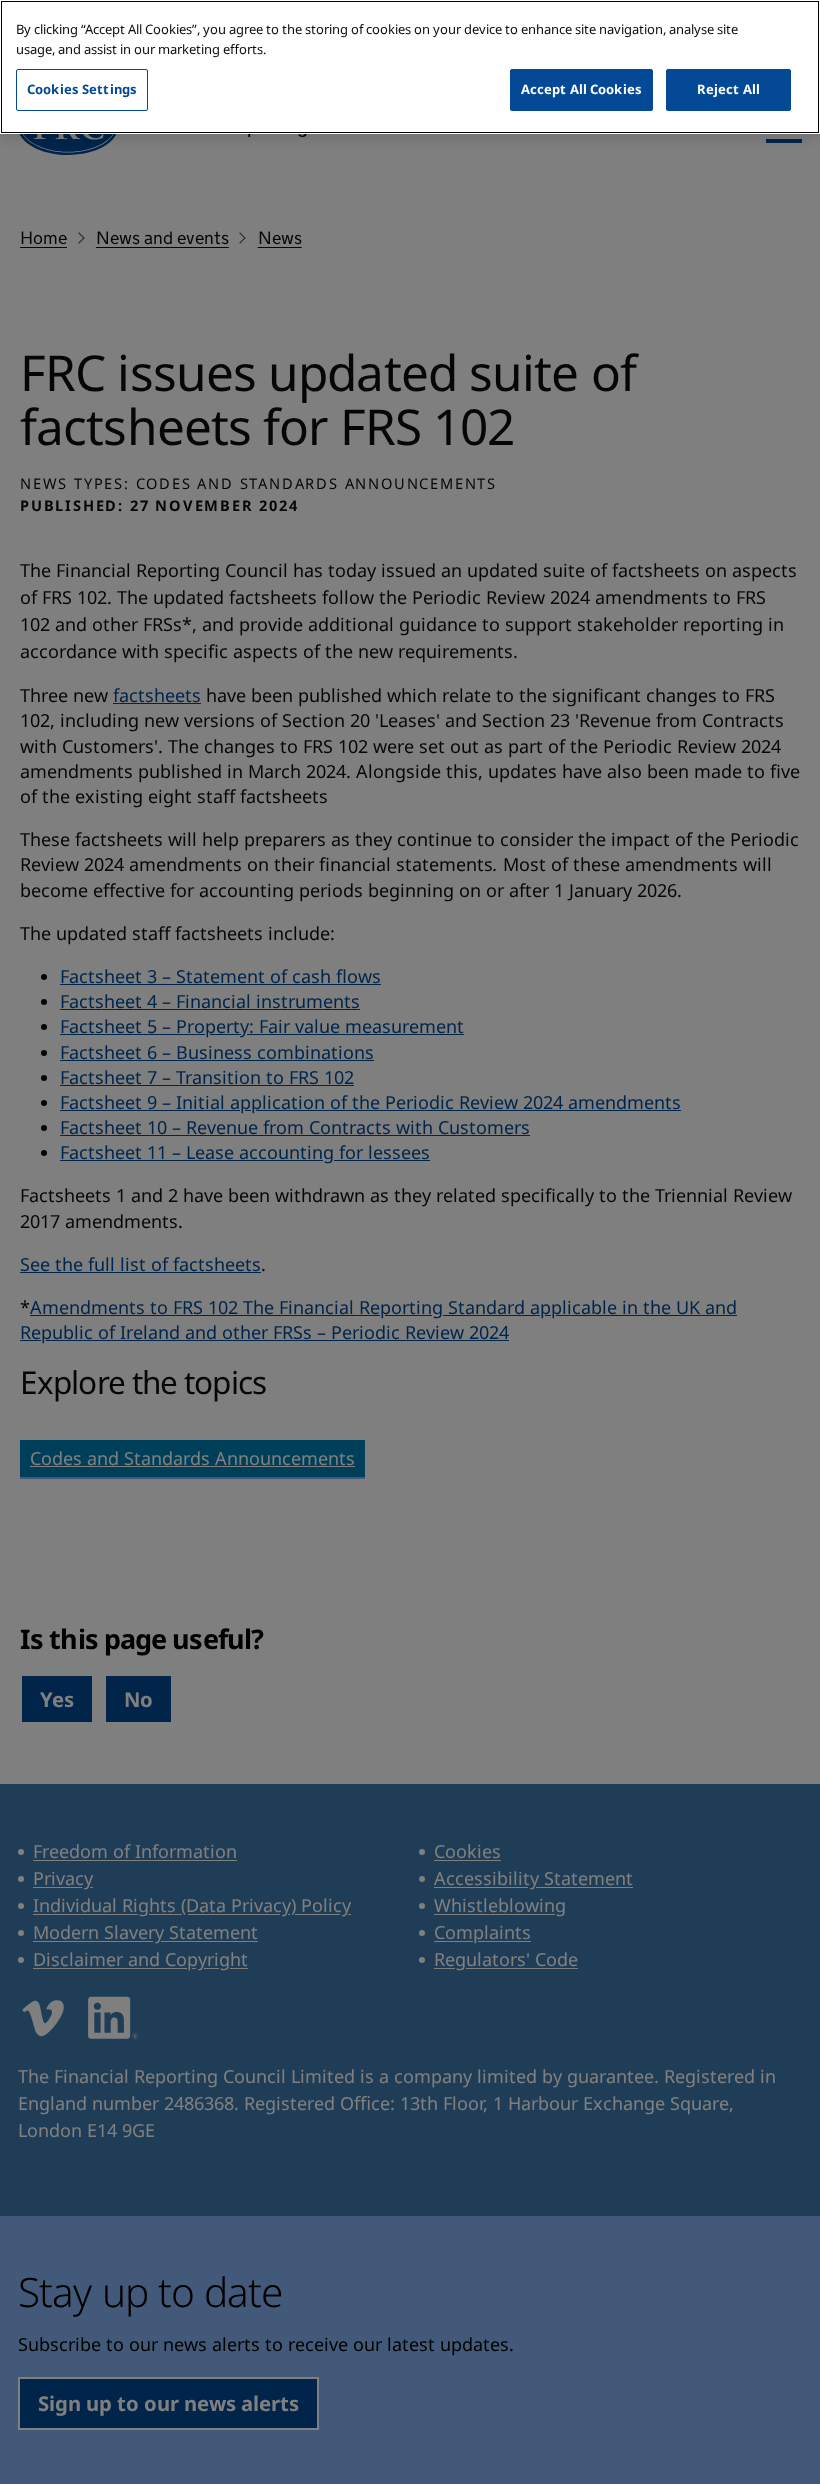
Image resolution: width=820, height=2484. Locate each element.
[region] (410, 67)
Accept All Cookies (581, 89)
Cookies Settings (82, 89)
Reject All (728, 89)
